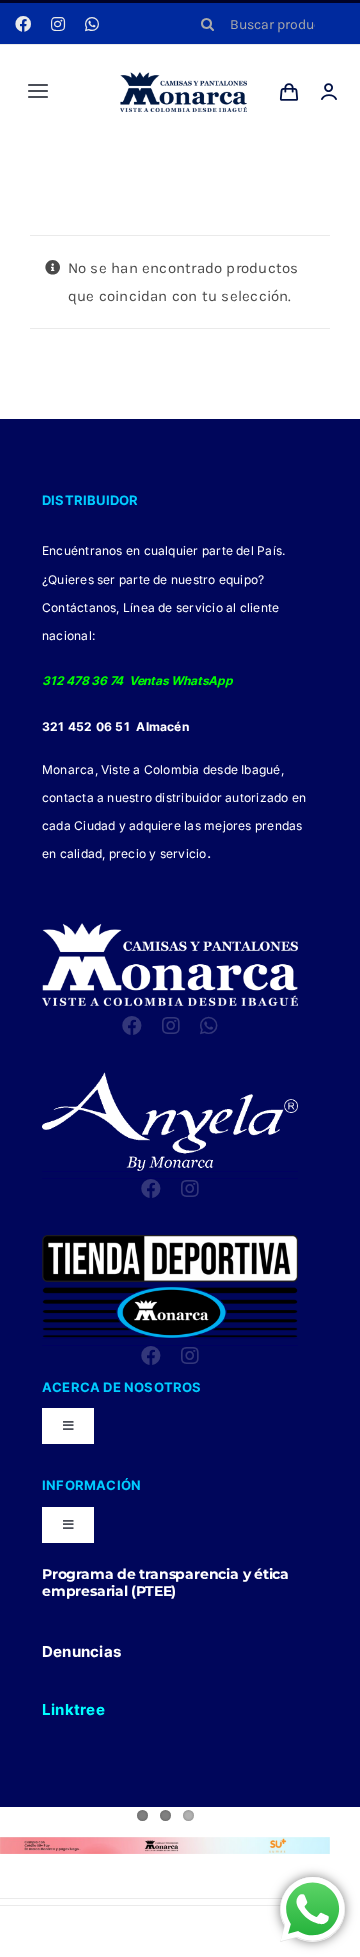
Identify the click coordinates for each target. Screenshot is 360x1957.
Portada (159, 162)
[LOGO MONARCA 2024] (183, 79)
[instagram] (58, 24)
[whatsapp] (92, 24)
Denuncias (81, 1651)
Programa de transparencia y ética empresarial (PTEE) (165, 1582)
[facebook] (23, 24)
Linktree (73, 1709)
